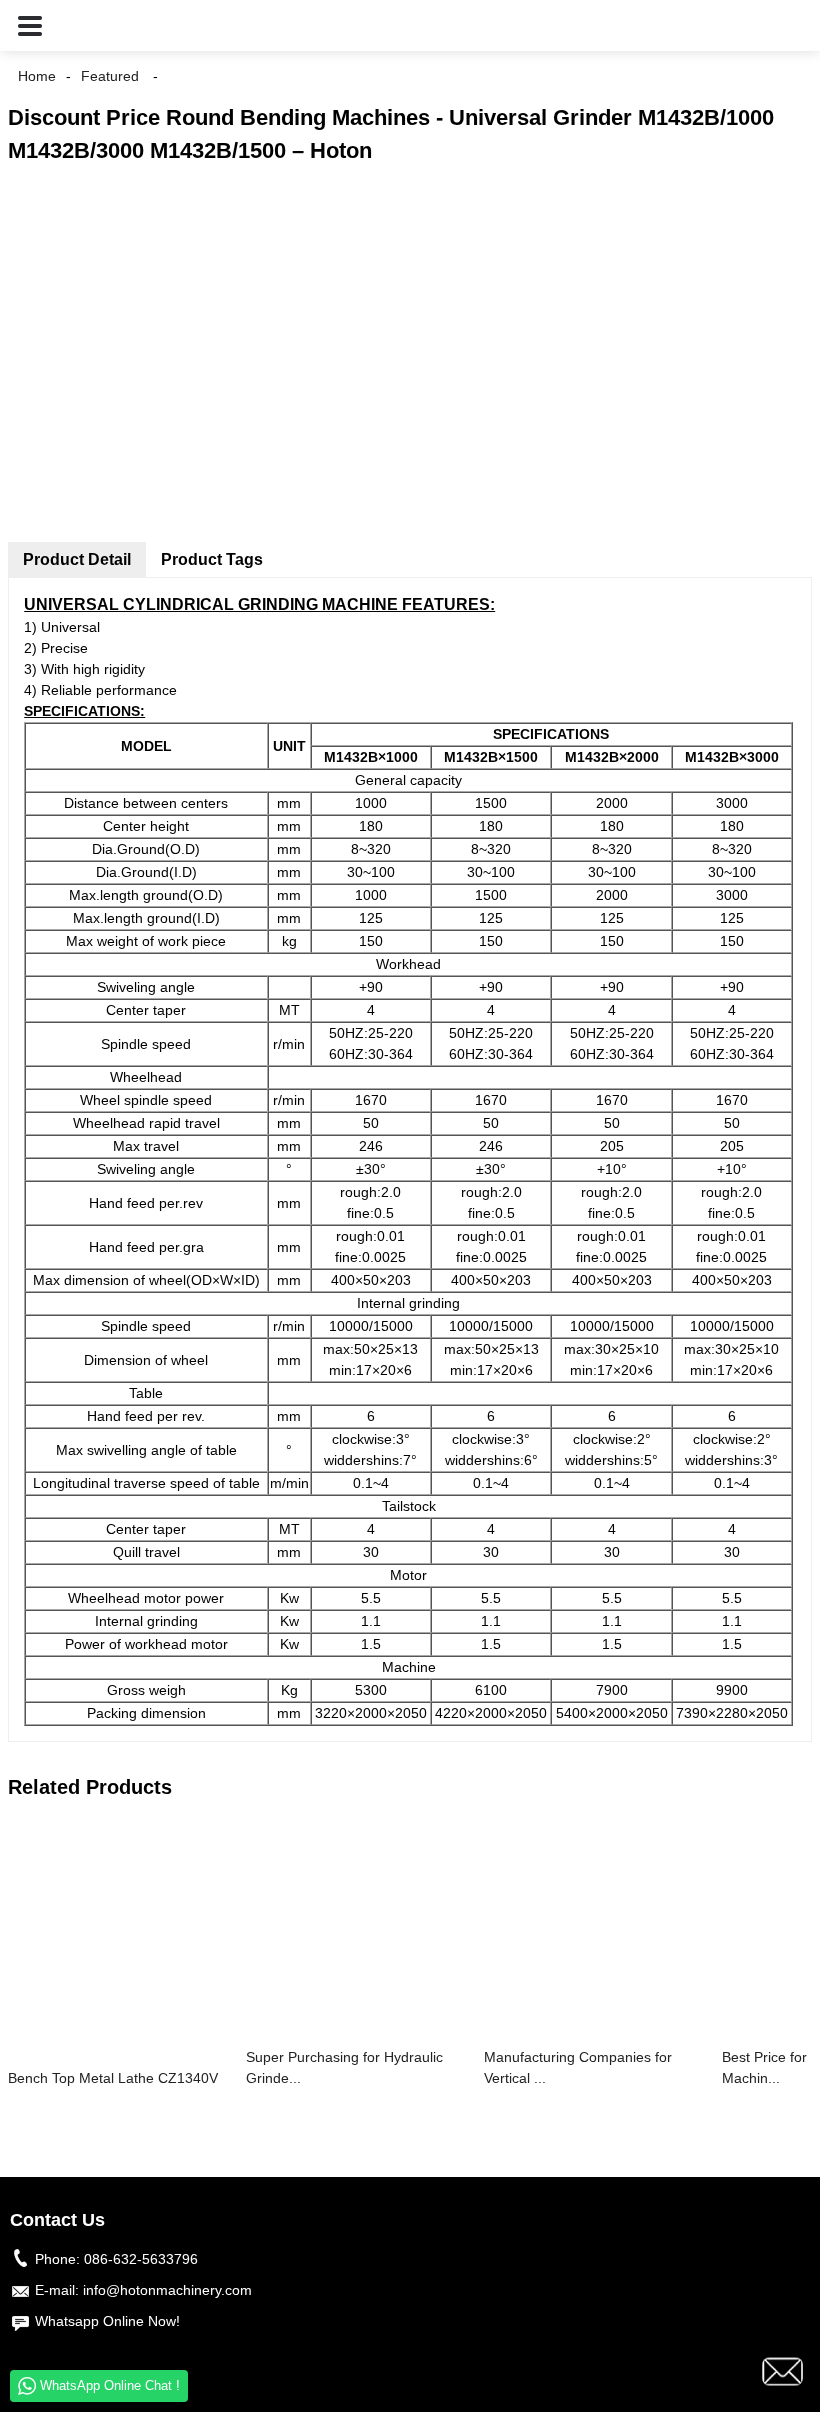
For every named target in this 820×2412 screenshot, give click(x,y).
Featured (110, 76)
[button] (30, 25)
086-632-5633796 (141, 2259)
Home (37, 76)
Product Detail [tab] (77, 559)
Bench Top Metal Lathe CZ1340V (113, 2078)
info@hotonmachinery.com (167, 2290)
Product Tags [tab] (212, 559)
